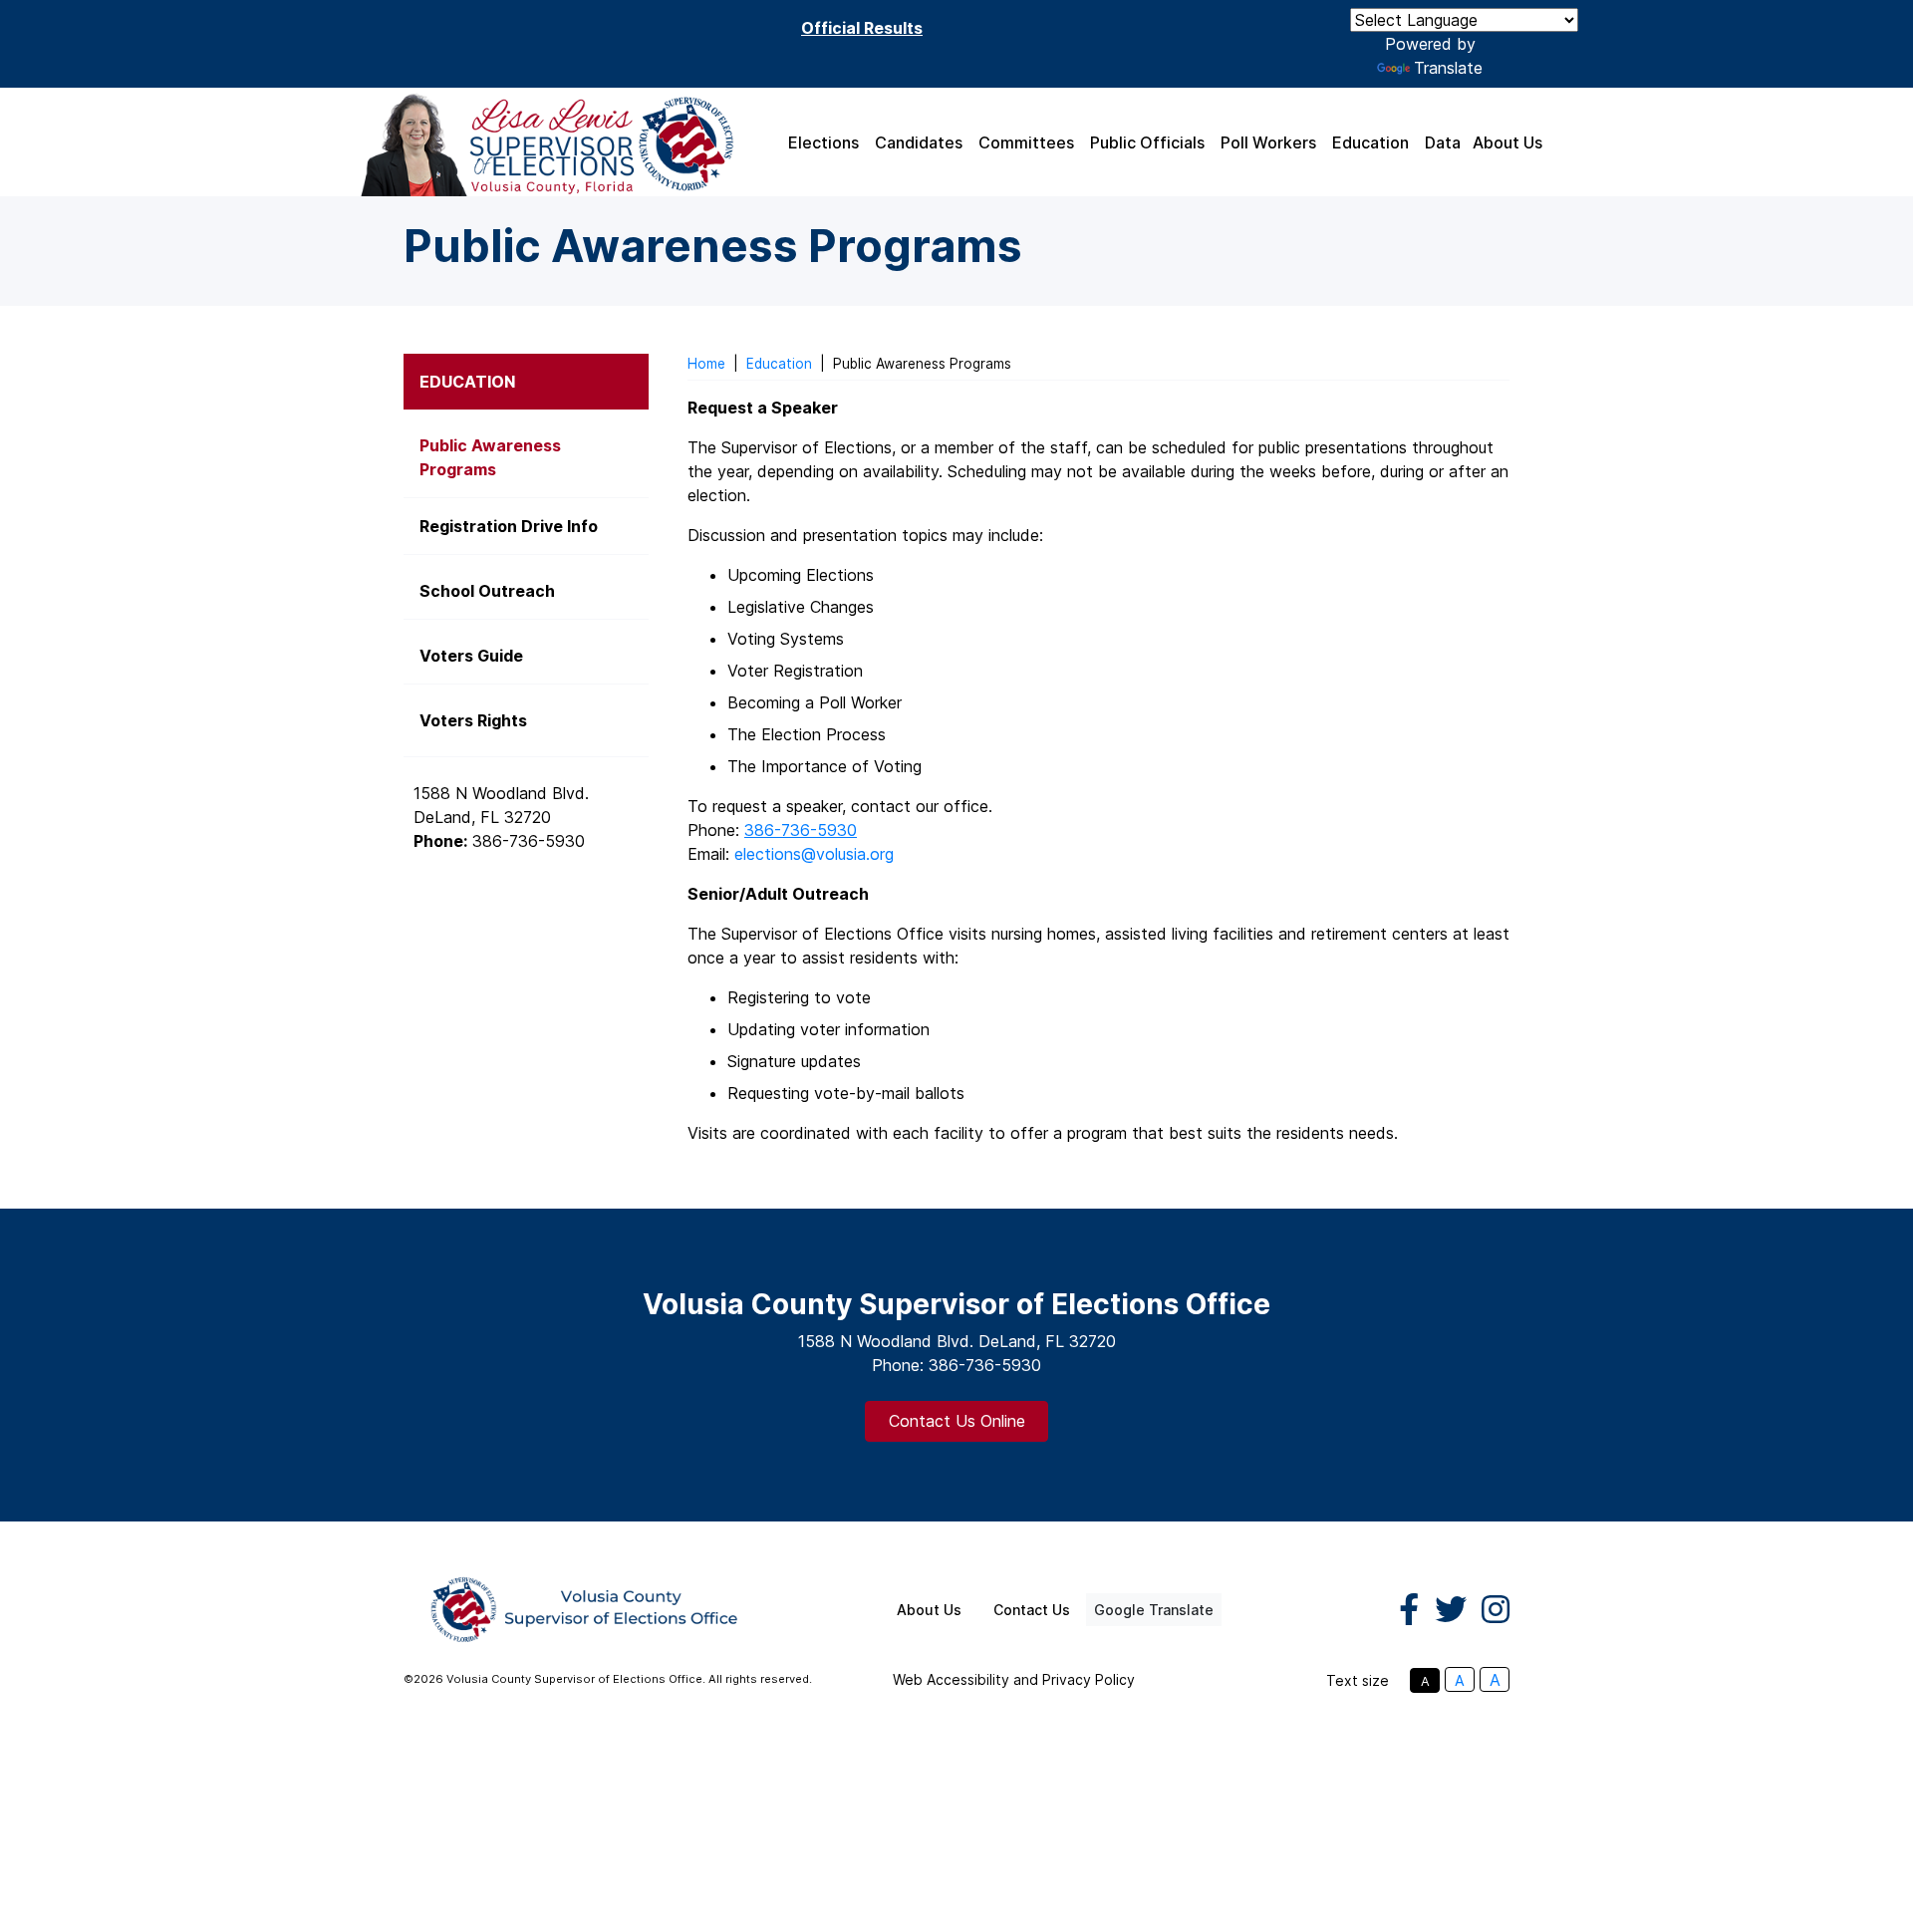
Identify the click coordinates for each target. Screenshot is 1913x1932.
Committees (1026, 142)
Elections (823, 142)
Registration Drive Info (509, 526)
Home (706, 364)
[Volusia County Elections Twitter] (1451, 1610)
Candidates (919, 142)
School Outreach (487, 591)
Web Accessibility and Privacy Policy (1014, 1679)
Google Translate (1154, 1610)
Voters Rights (473, 720)
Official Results (862, 28)
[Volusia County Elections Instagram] (1496, 1610)
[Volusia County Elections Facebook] (1409, 1610)
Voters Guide (471, 656)
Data (1443, 142)
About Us (1507, 142)
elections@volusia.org (814, 854)
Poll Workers (1268, 142)
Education (1370, 142)
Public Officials (1147, 142)
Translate (1448, 68)
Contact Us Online (957, 1421)
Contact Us (1032, 1610)
